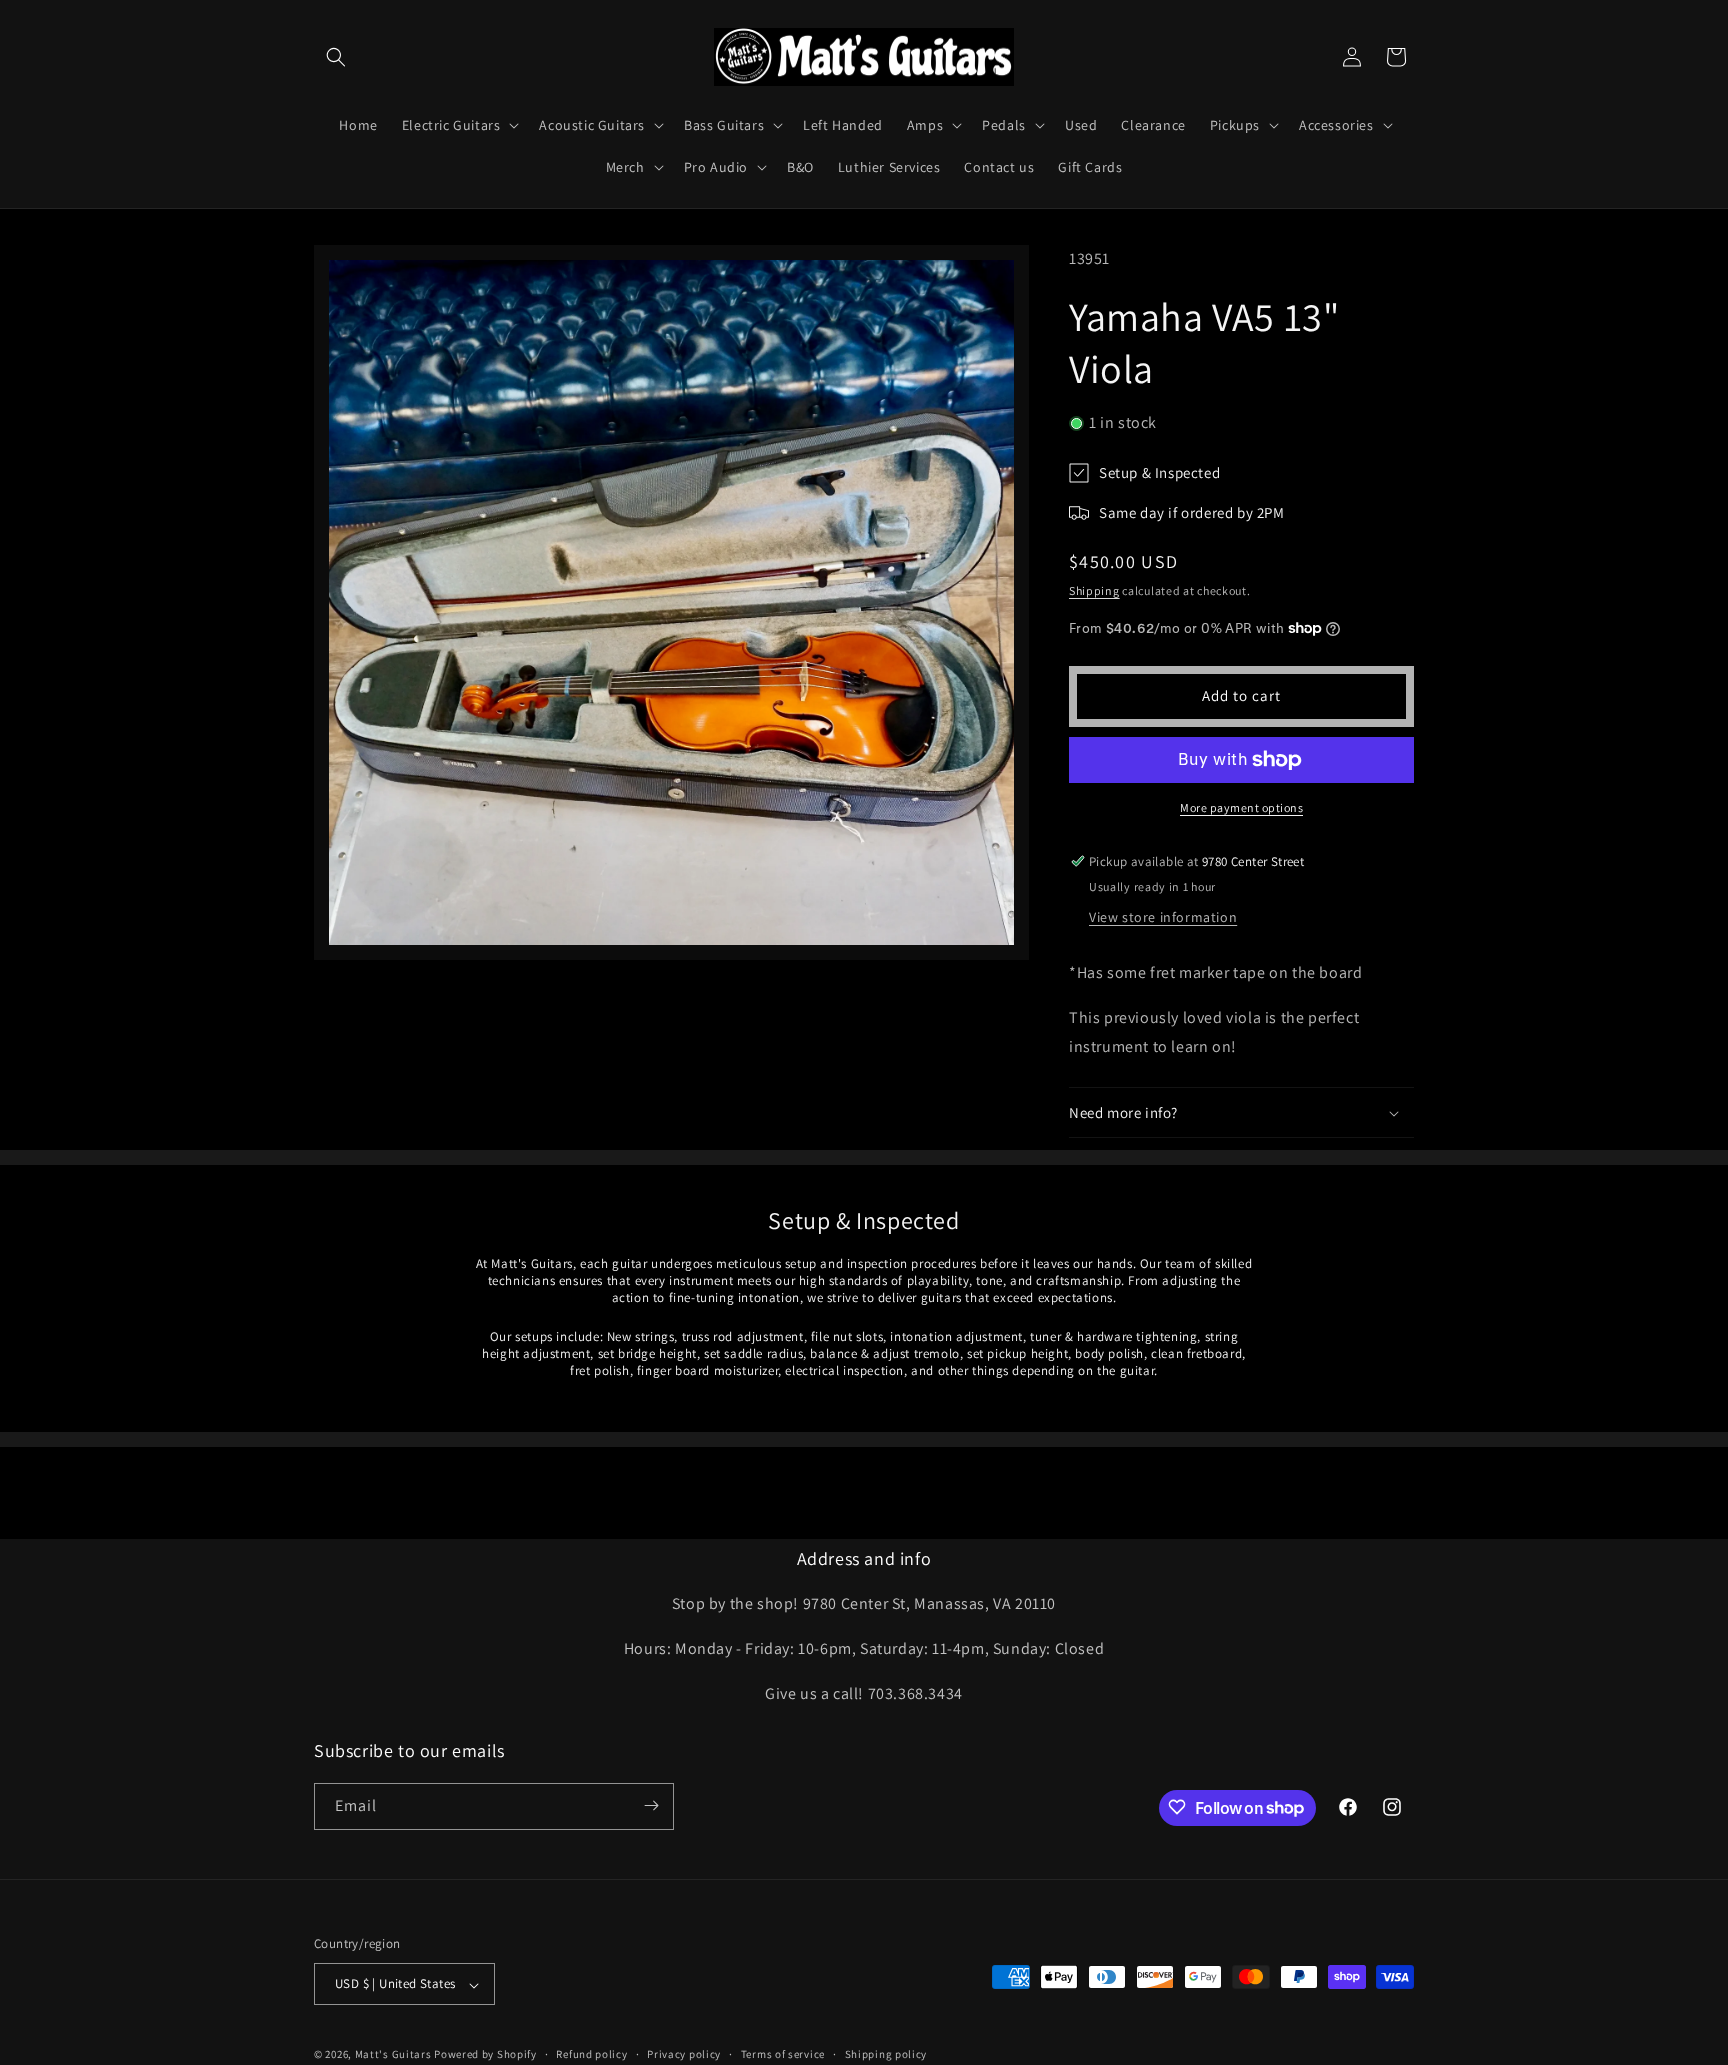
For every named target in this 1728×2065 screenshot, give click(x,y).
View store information (1163, 917)
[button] (336, 57)
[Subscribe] (651, 1805)
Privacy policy (684, 2054)
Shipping (1094, 590)
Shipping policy (886, 2054)
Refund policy (591, 2054)
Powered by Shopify (485, 2055)
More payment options (1241, 807)
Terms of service (783, 2054)
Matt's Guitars (393, 2055)
